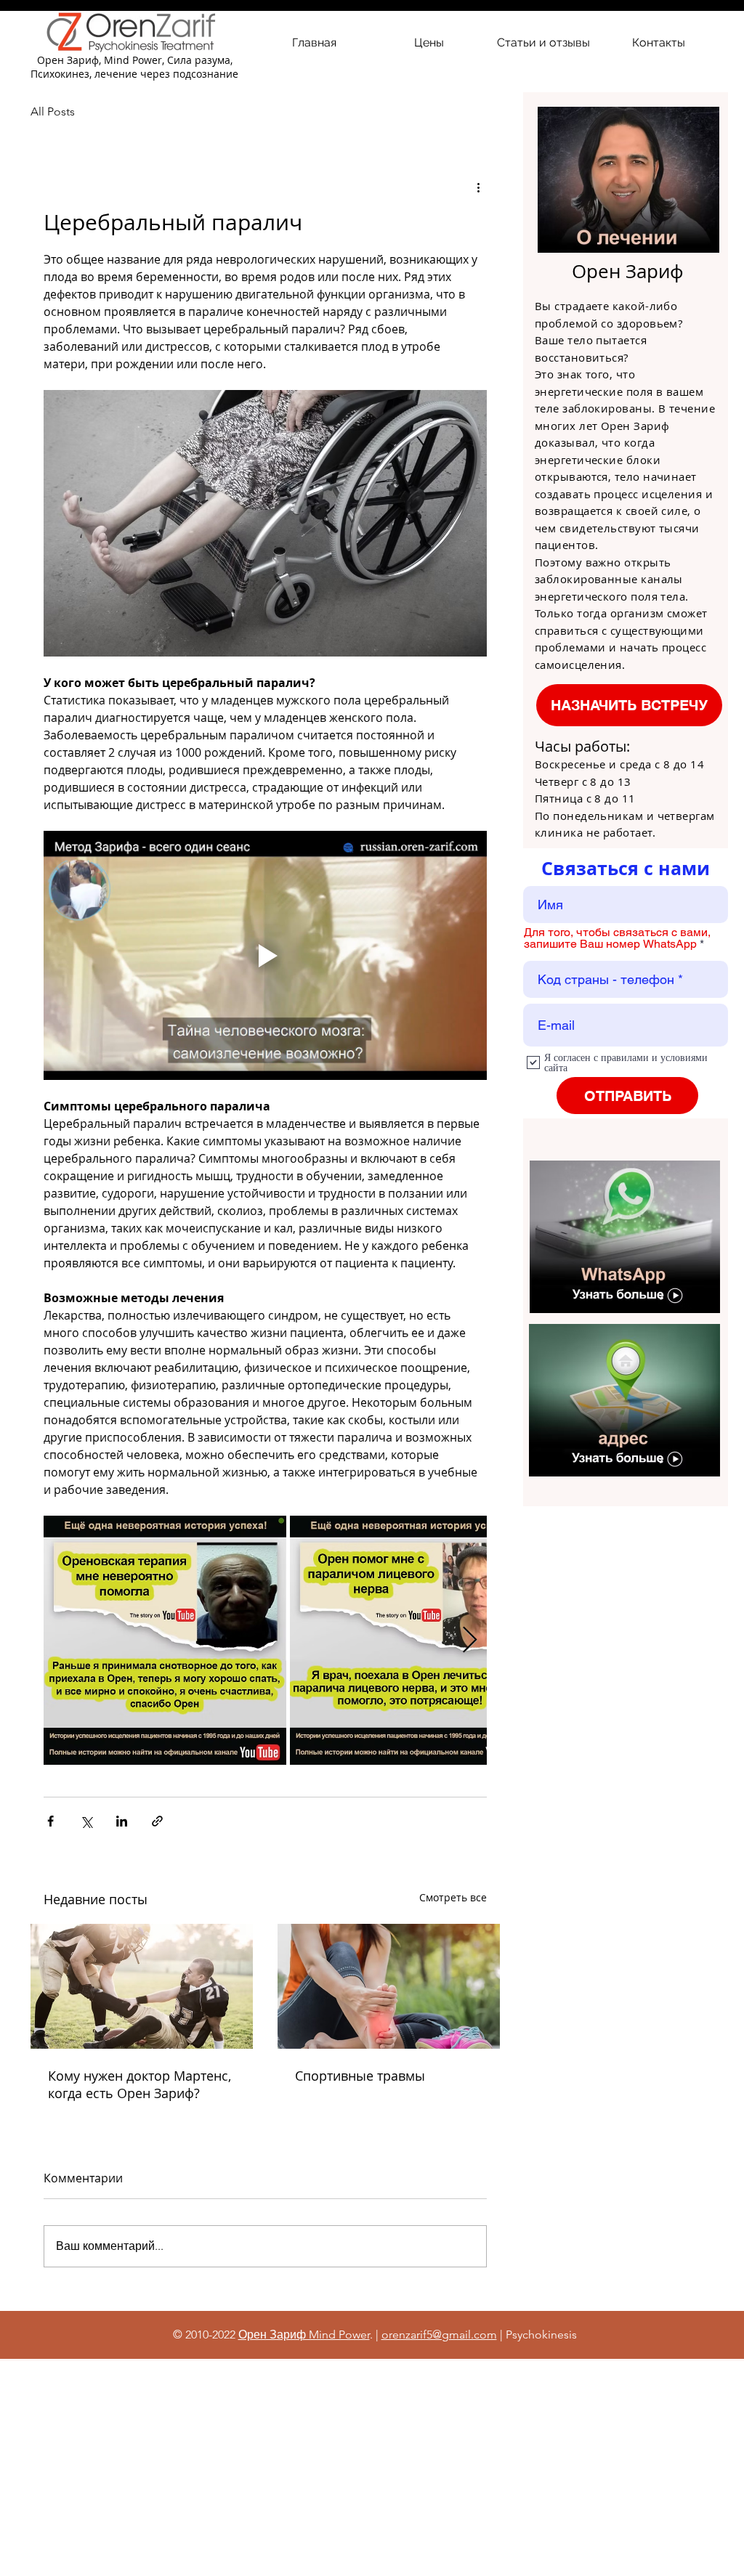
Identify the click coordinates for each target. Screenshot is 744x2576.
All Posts (53, 111)
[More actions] (478, 187)
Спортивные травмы (360, 2076)
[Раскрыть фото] (165, 1640)
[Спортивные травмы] (389, 1986)
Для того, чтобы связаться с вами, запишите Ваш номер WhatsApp (617, 938)
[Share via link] (157, 1821)
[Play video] (265, 955)
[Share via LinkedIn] (122, 1821)
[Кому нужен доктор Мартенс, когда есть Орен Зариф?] (142, 1986)
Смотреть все (453, 1897)
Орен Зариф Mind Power (304, 2335)
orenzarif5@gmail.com (439, 2335)
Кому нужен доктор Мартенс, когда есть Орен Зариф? (139, 2084)
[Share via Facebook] (50, 1821)
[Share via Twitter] (86, 1821)
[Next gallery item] (470, 1640)
